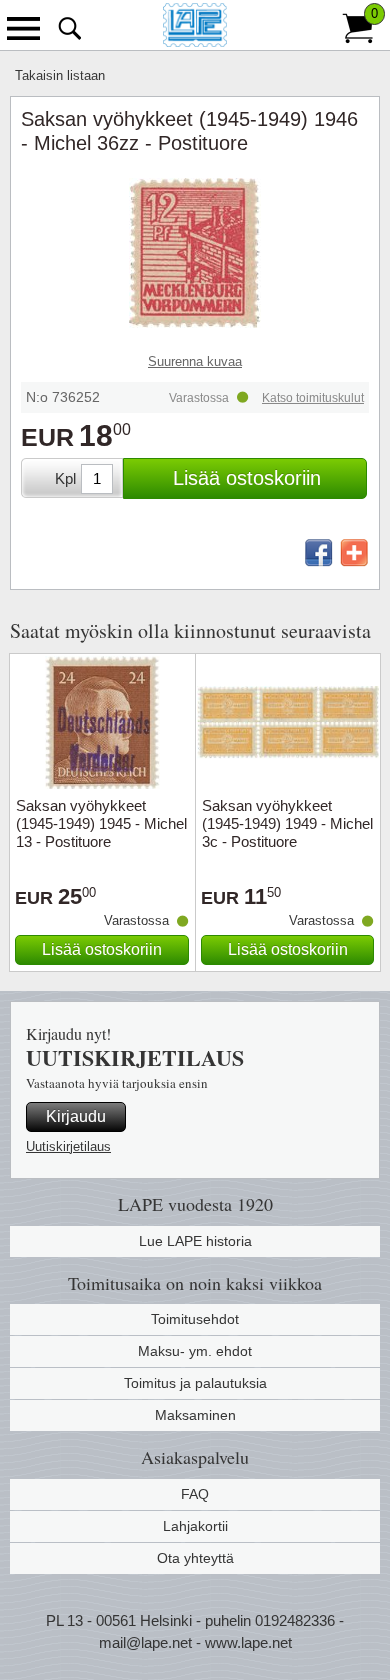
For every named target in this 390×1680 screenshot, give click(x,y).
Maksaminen (195, 1415)
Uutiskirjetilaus (68, 1146)
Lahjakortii (195, 1526)
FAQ (195, 1494)
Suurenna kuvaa (195, 361)
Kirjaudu (76, 1116)
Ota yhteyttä (195, 1558)
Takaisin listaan (60, 75)
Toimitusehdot (195, 1319)
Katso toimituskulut (313, 398)
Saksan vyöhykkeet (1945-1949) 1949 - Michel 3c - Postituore (287, 823)
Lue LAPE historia (195, 1241)
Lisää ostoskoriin (247, 478)
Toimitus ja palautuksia (195, 1383)
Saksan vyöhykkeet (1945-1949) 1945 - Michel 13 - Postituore (101, 823)
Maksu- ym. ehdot (195, 1351)
